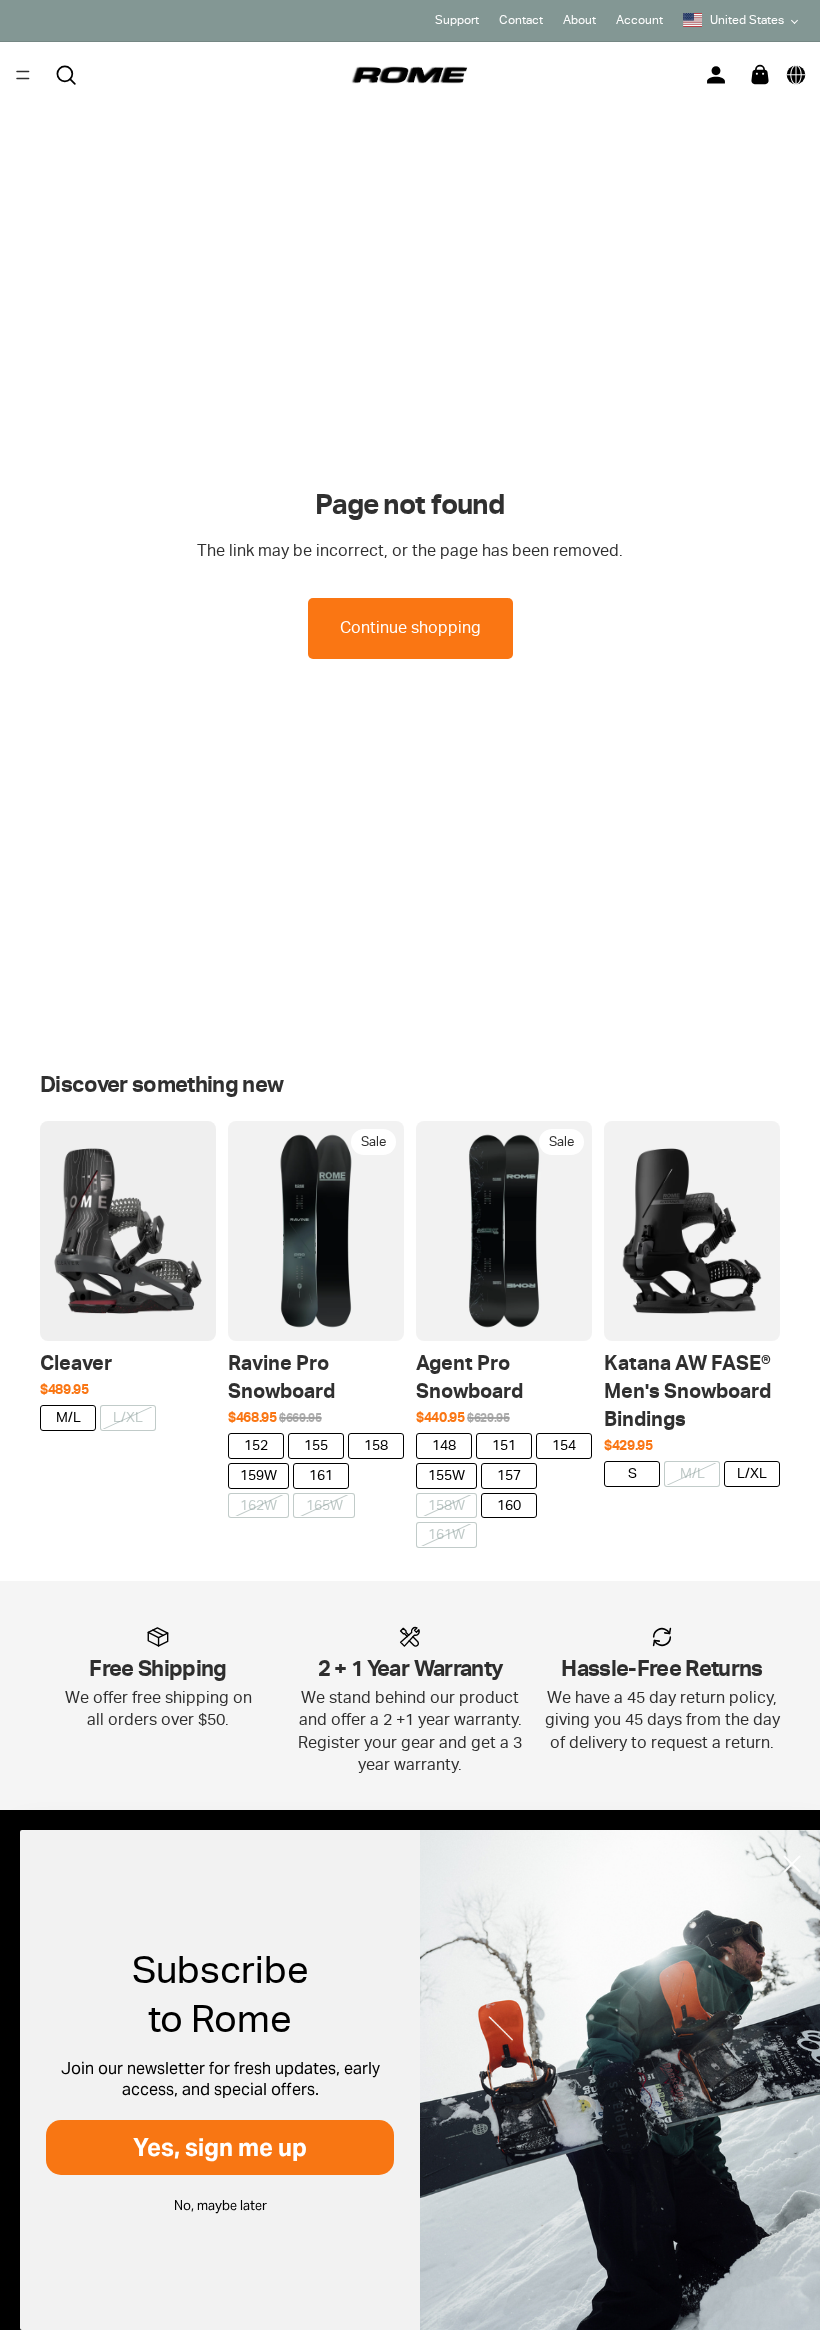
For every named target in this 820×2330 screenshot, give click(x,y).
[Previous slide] (62, 1231)
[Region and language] (796, 75)
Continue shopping (410, 627)
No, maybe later (220, 2205)
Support (457, 20)
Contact (521, 20)
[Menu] (23, 75)
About (579, 20)
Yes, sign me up (220, 2147)
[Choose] (185, 1310)
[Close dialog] (792, 1864)
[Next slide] (194, 1231)
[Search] (66, 75)
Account (639, 20)
